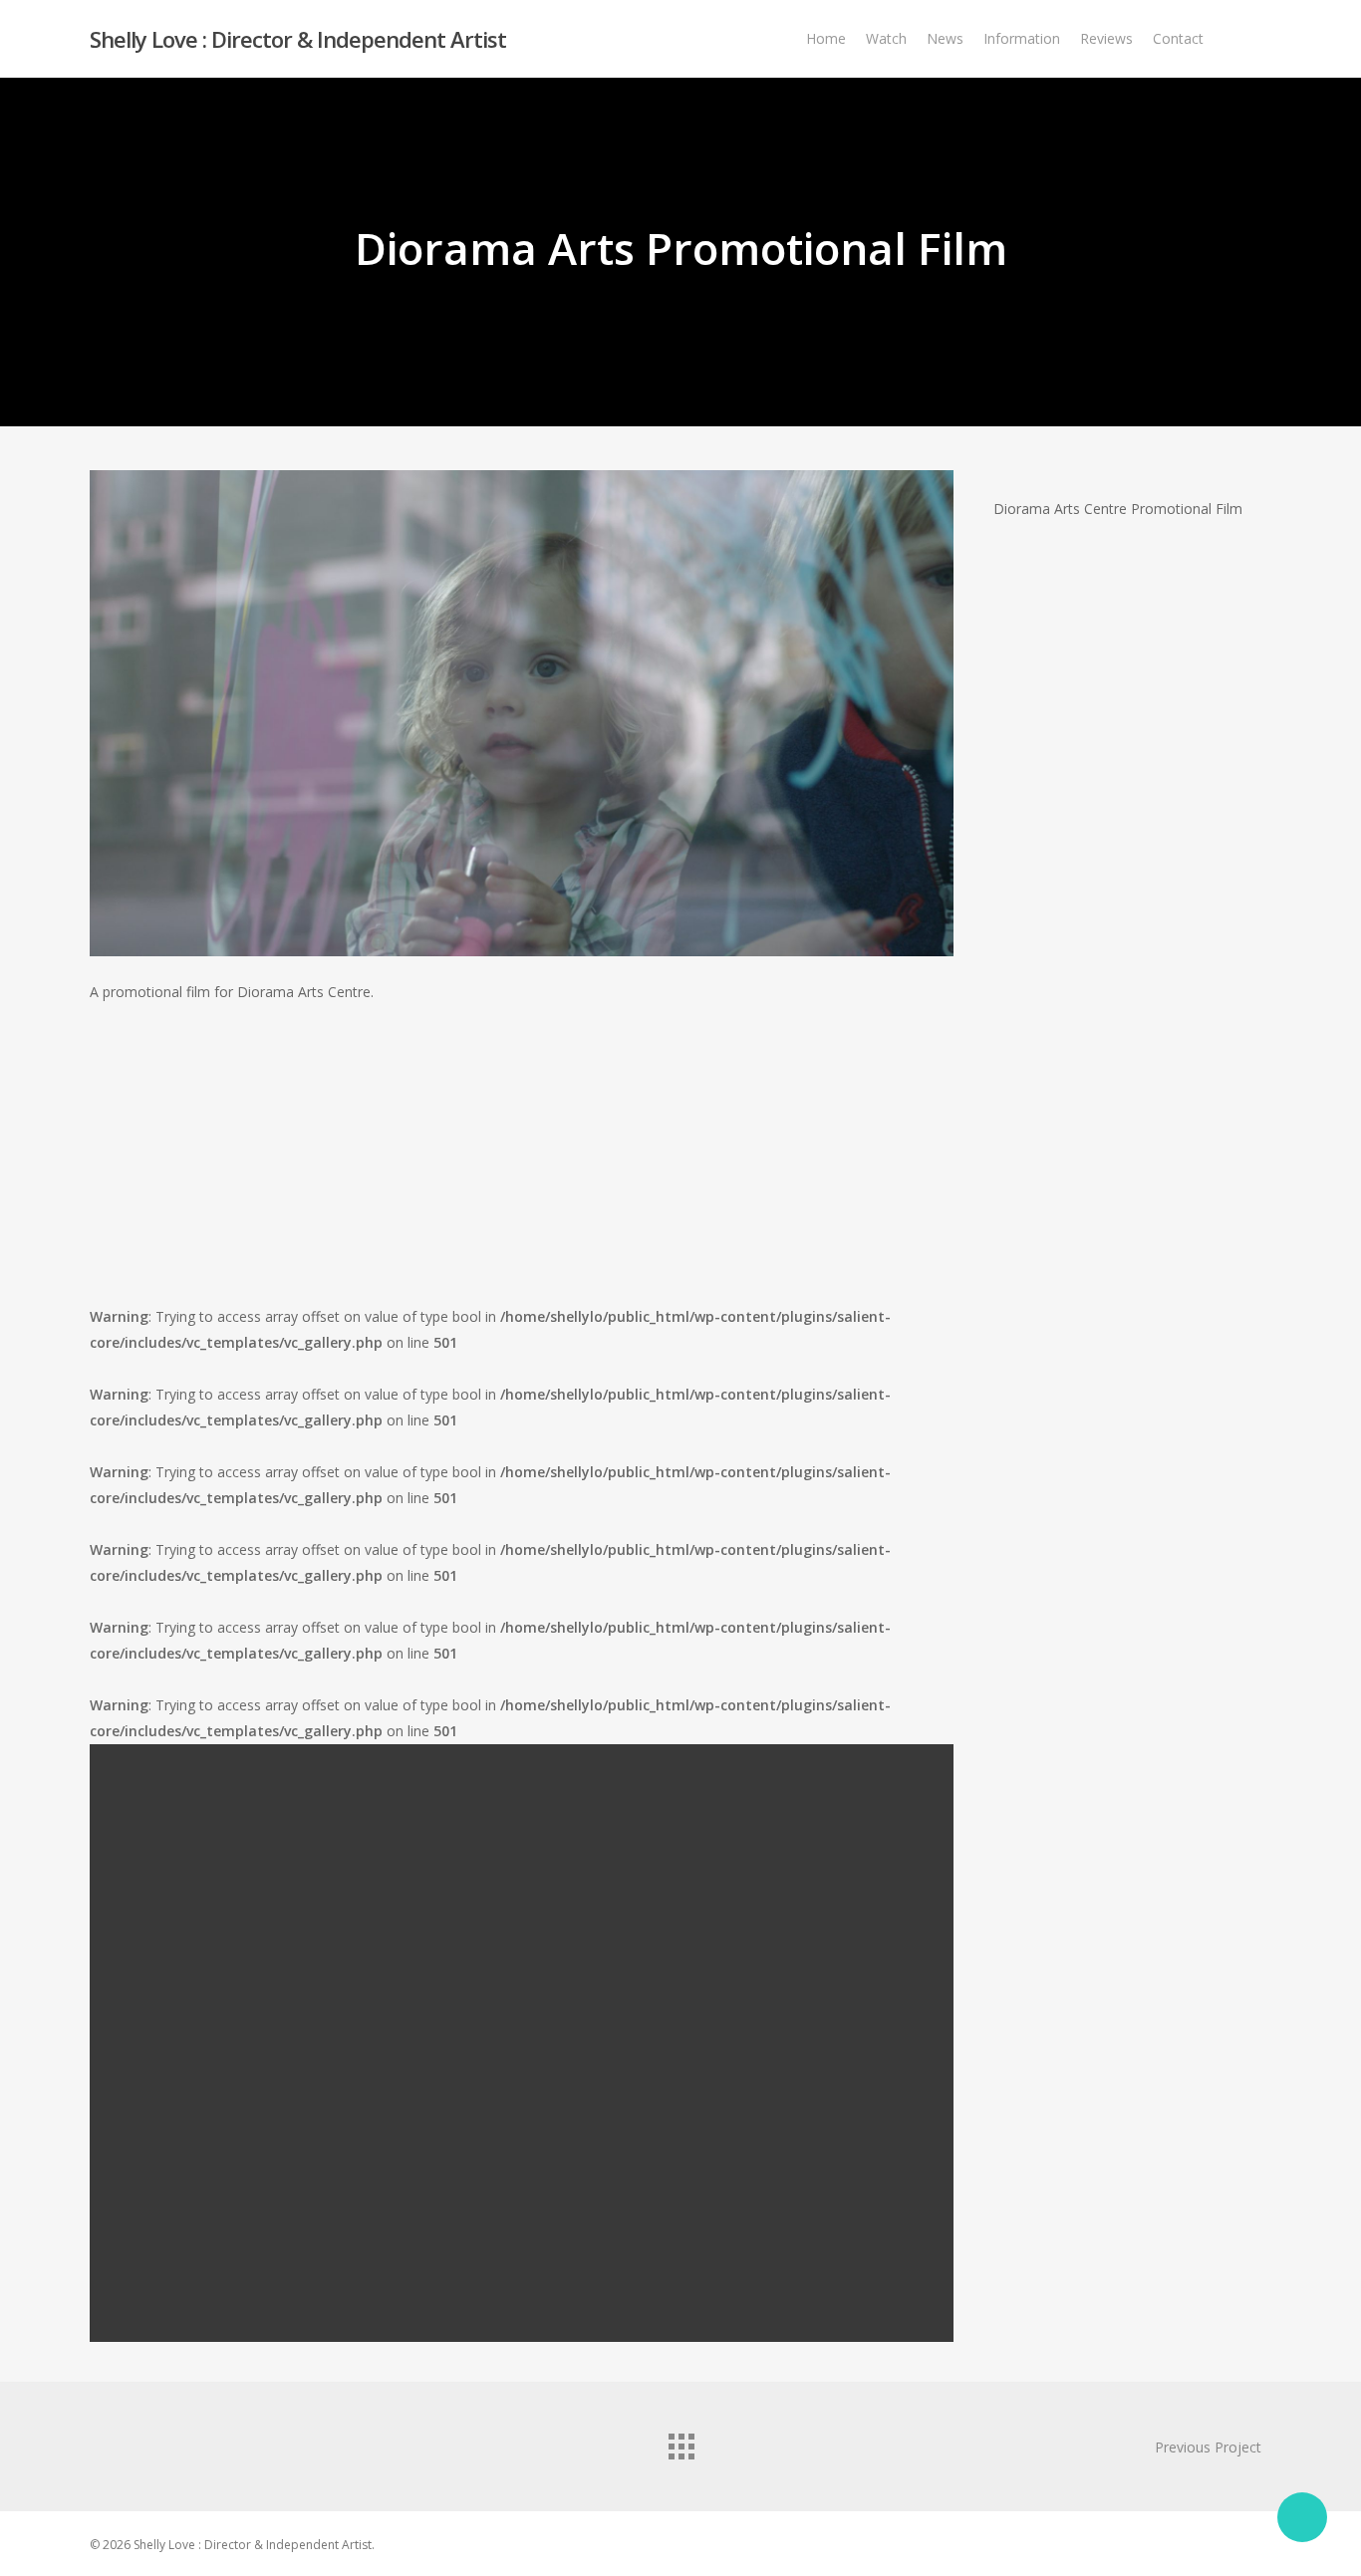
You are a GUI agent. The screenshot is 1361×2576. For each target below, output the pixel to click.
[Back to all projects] (680, 2442)
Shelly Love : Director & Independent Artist (298, 39)
